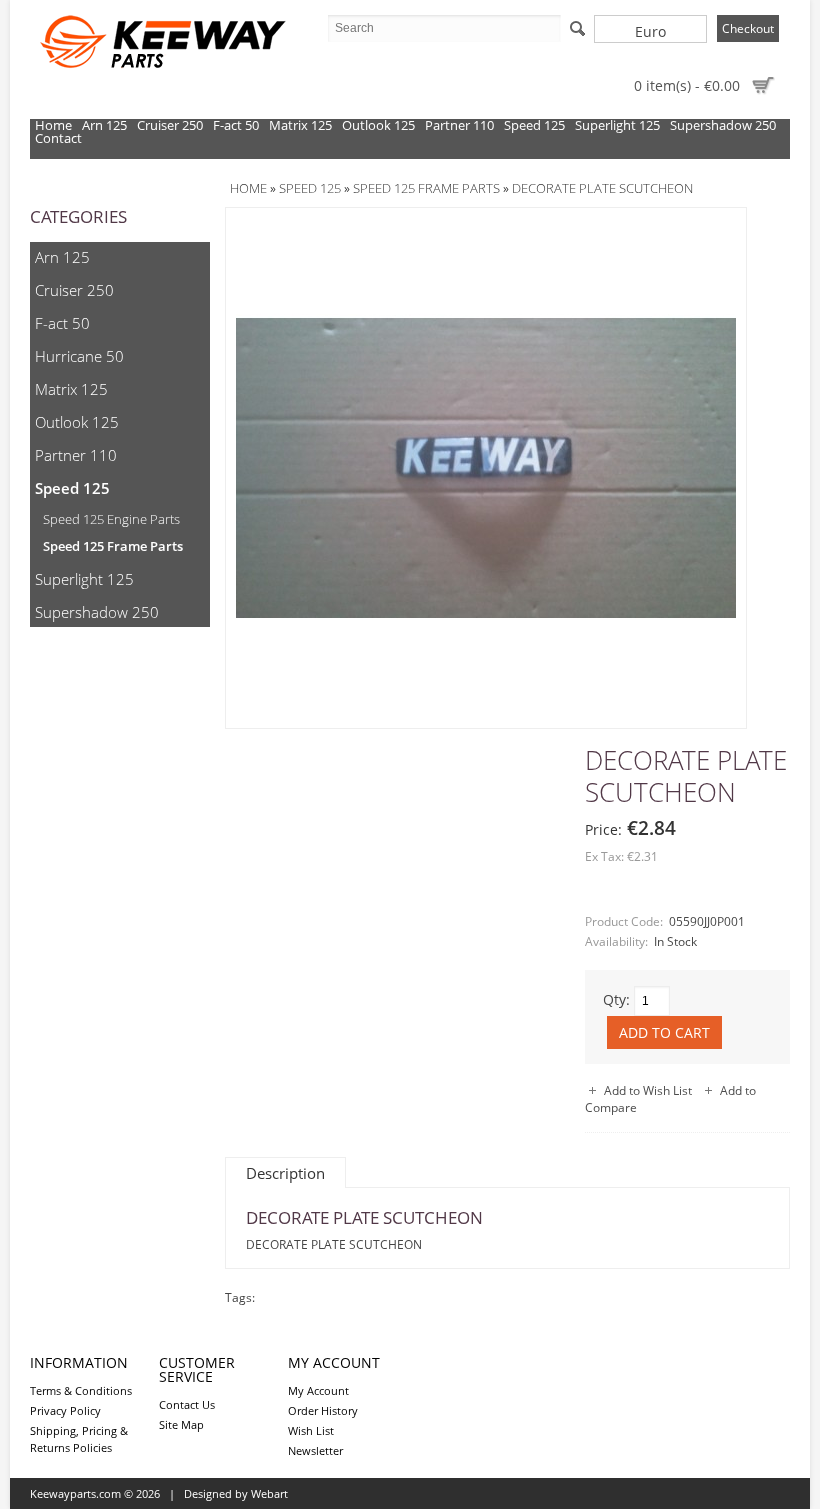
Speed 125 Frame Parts (113, 546)
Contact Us (187, 1404)
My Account (318, 1390)
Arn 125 (104, 125)
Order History (323, 1410)
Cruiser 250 (170, 125)
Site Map (181, 1424)
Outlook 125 (378, 125)
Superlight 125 (617, 125)
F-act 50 (236, 125)
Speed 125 (534, 125)
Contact (58, 138)
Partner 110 (459, 125)
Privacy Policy (65, 1410)
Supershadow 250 (723, 125)
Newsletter (315, 1450)
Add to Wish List (648, 1090)
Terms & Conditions (81, 1390)
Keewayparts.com (75, 1493)
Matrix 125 (300, 125)
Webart (269, 1493)
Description (285, 1173)
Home (53, 125)
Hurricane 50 (79, 356)
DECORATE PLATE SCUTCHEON (602, 188)
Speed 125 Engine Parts (111, 519)
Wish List (311, 1430)
